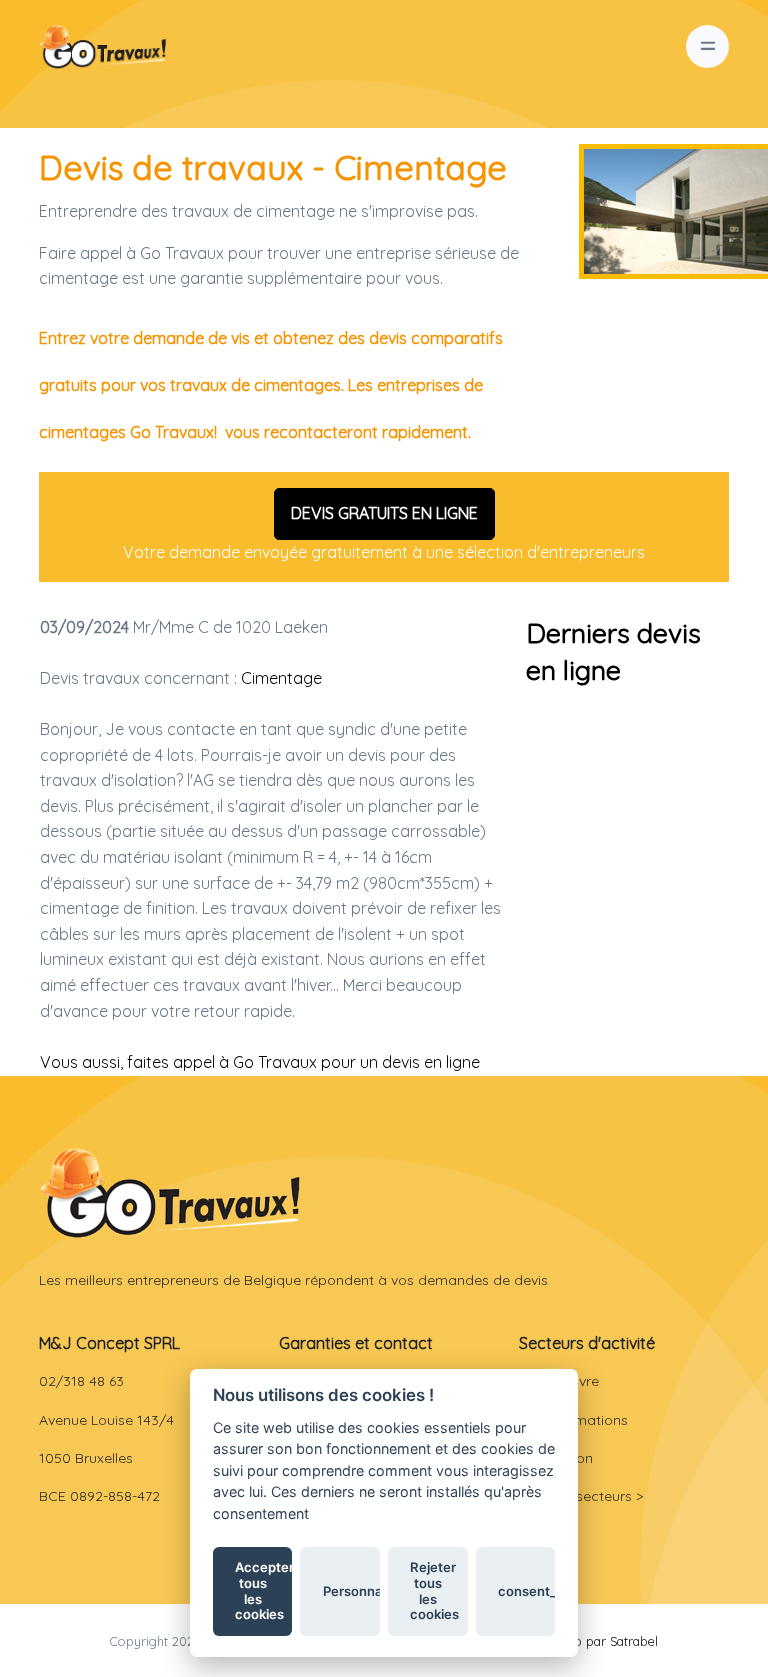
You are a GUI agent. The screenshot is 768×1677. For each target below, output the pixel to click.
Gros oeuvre (559, 1381)
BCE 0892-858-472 (99, 1496)
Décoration (556, 1458)
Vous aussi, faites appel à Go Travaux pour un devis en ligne (260, 1062)
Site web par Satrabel (595, 1641)
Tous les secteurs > (581, 1496)
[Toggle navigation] (707, 46)
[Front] (170, 1192)
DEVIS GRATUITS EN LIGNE (384, 513)
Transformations (573, 1420)
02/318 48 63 (81, 1381)
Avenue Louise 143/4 (106, 1420)
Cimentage (281, 678)
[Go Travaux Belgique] (103, 46)
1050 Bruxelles (86, 1458)
